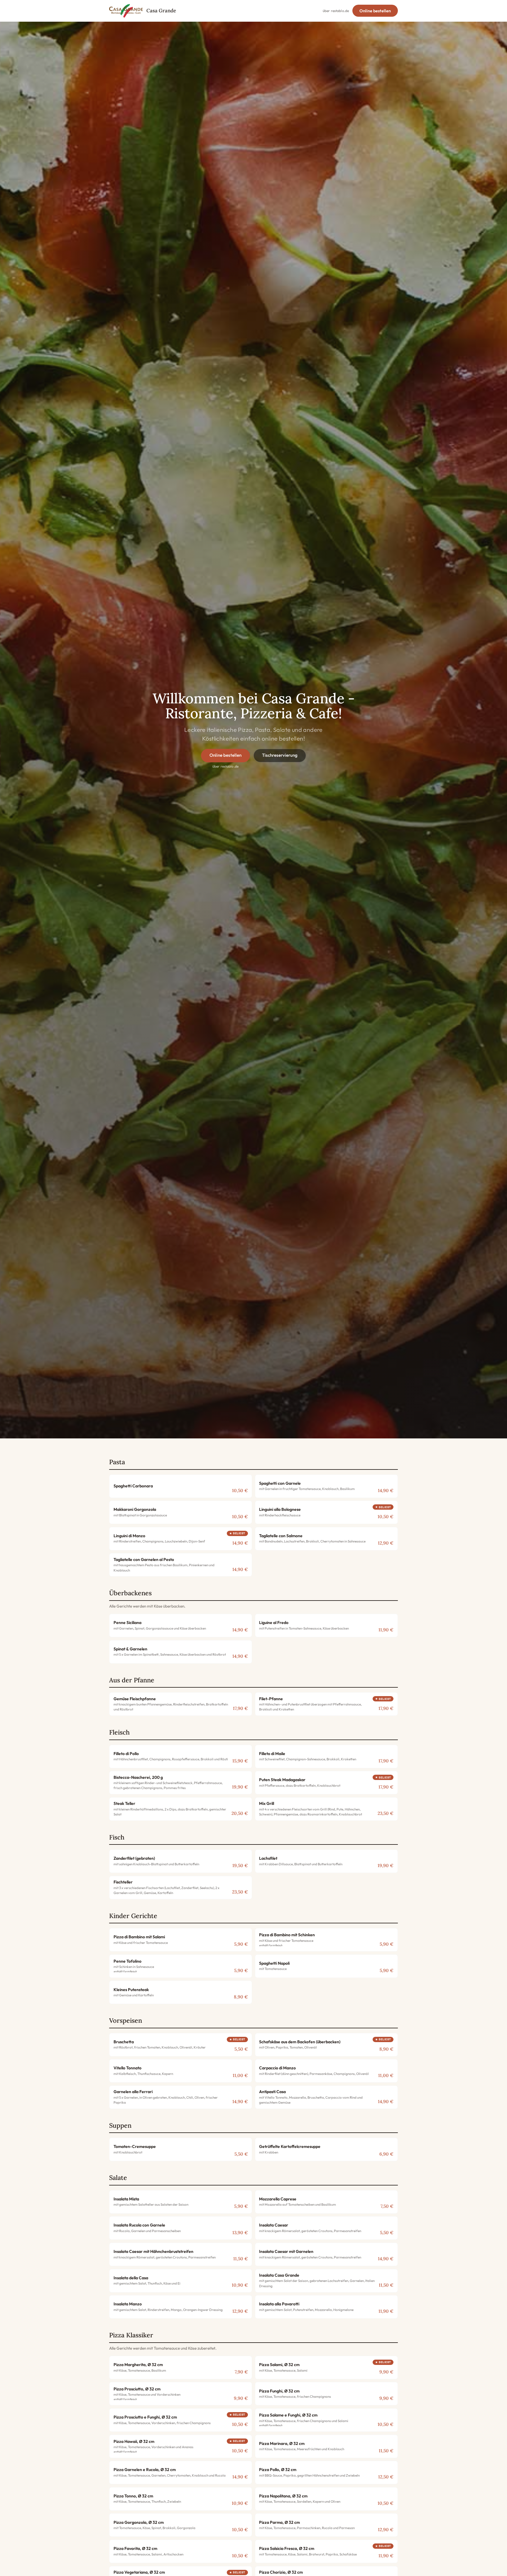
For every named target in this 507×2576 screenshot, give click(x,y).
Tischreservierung (280, 755)
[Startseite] (126, 11)
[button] (181, 1486)
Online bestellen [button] (375, 11)
